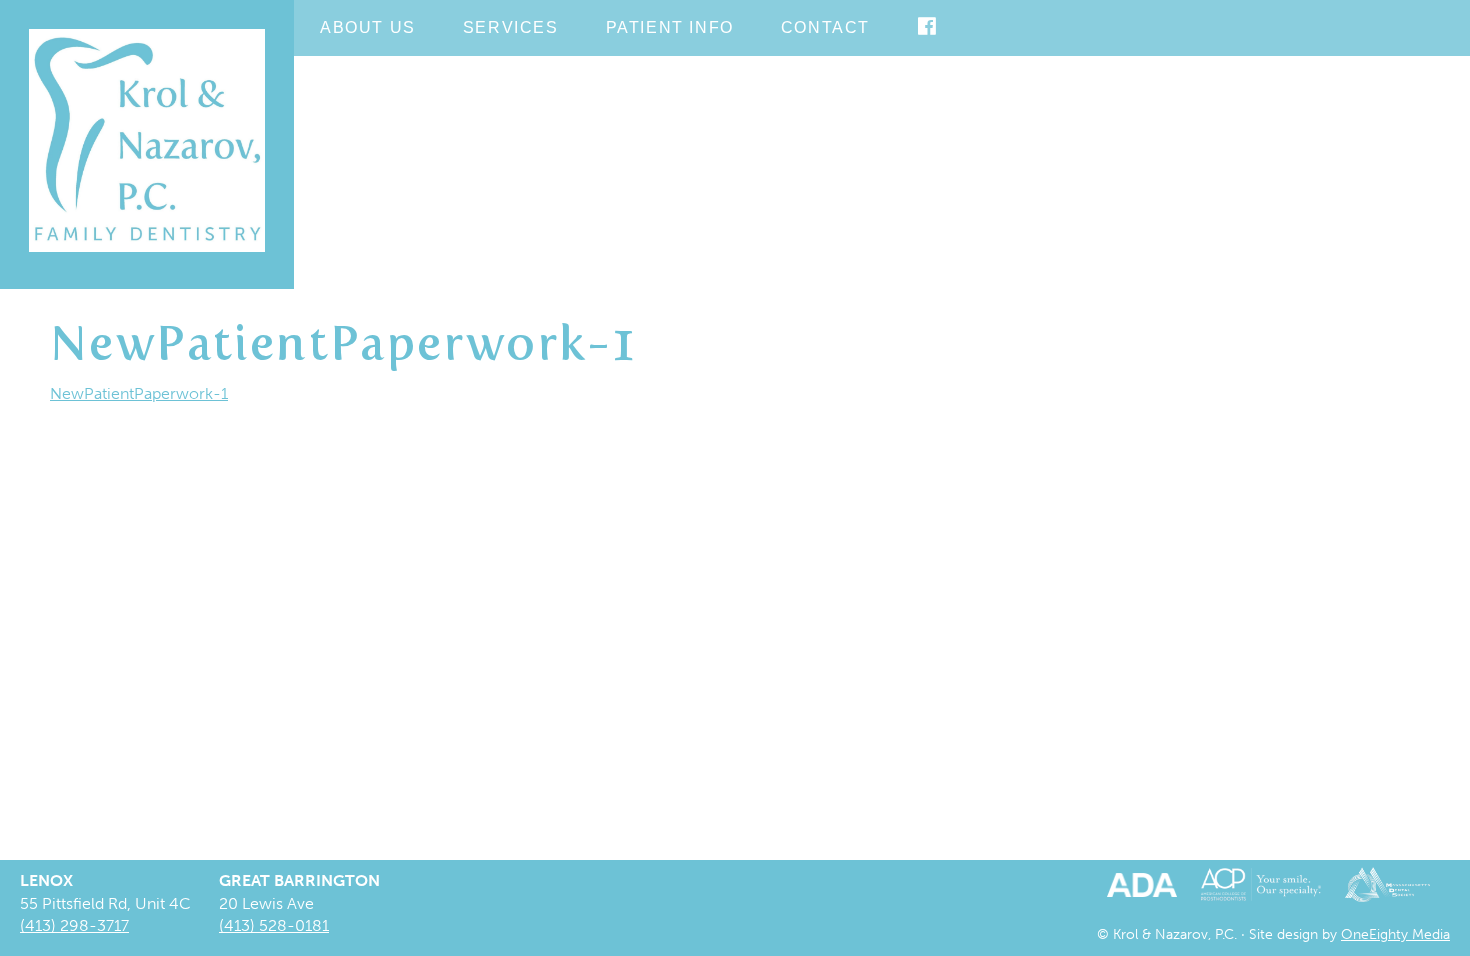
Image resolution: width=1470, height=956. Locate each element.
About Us (368, 27)
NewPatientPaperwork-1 (139, 393)
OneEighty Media (1395, 934)
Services (511, 27)
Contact (825, 27)
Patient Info (670, 27)
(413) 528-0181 (274, 925)
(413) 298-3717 (74, 925)
